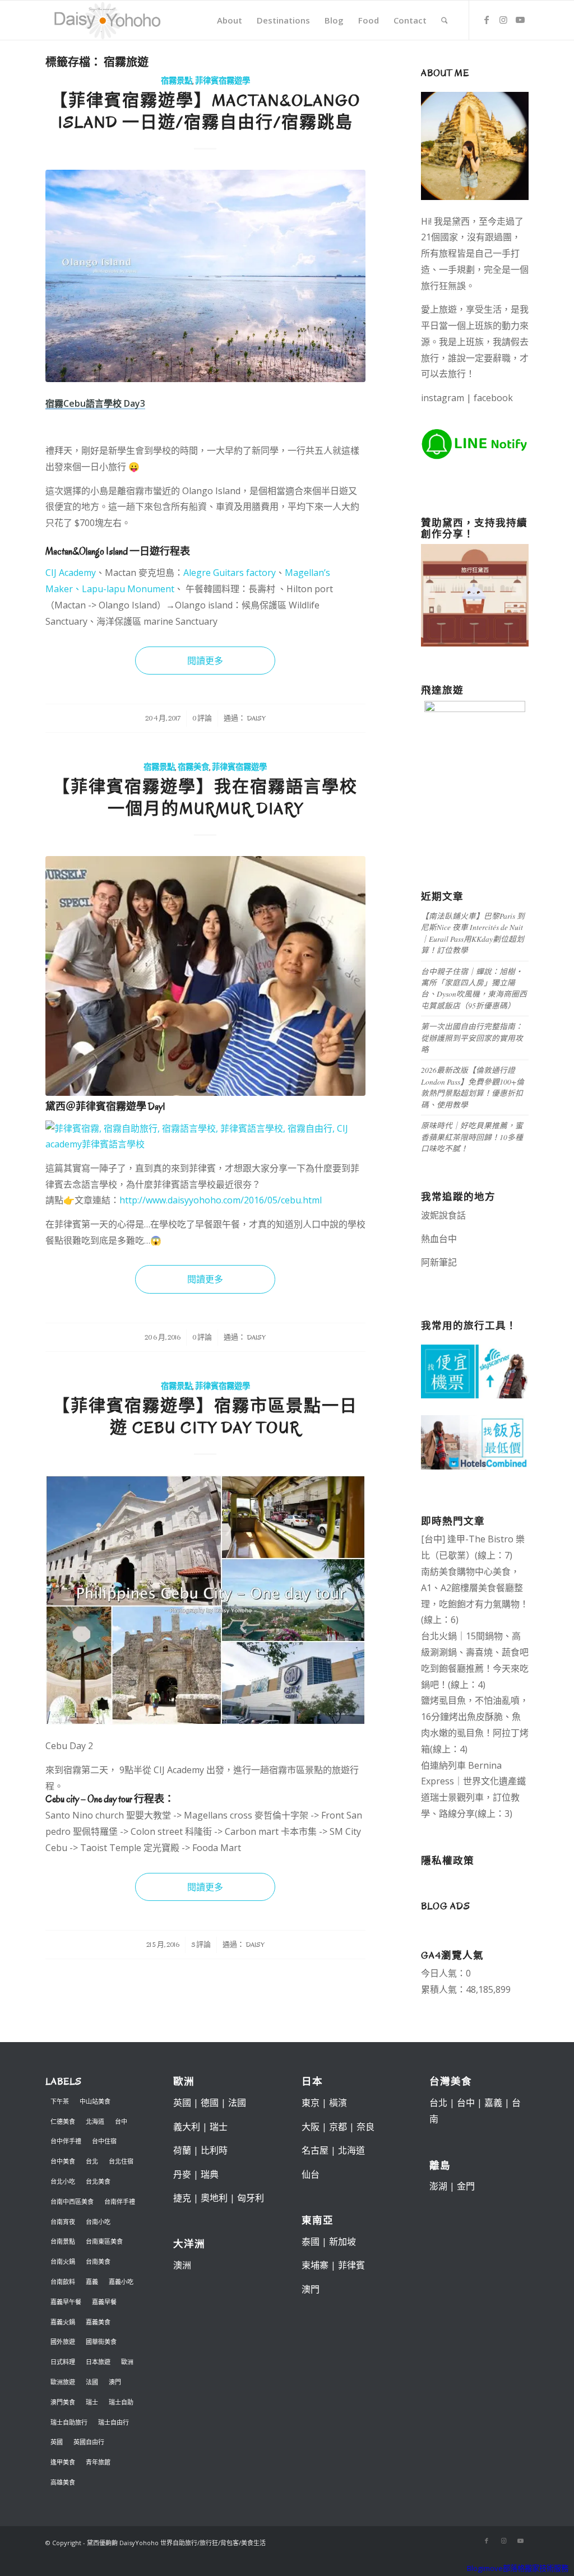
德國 (210, 2103)
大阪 (311, 2127)
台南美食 (98, 2261)
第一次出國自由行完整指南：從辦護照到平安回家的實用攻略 (472, 1038)
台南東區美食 (104, 2241)
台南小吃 (98, 2222)
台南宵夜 (63, 2222)
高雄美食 (63, 2482)
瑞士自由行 (114, 2422)
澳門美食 (63, 2402)
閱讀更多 (205, 661)
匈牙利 (251, 2198)
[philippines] (205, 1600)
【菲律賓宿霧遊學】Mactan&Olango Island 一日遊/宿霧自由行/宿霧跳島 (205, 111)
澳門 (115, 2382)
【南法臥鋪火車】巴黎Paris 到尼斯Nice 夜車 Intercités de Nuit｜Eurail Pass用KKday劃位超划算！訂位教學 (473, 933)
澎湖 (438, 2186)
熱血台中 (439, 1239)
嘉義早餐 (104, 2302)
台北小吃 (63, 2181)
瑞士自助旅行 (69, 2422)
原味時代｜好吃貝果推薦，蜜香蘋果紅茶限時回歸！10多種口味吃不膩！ (472, 1137)
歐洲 (127, 2362)
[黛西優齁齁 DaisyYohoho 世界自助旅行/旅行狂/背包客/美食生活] (107, 20)
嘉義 (92, 2282)
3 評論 (201, 1945)
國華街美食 (101, 2342)
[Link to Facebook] (487, 20)
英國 (57, 2442)
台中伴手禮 (66, 2141)
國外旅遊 (63, 2342)
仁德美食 (63, 2121)
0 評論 (202, 718)
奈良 (365, 2127)
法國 (92, 2382)
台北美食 (98, 2181)
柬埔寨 (315, 2265)
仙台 (311, 2174)
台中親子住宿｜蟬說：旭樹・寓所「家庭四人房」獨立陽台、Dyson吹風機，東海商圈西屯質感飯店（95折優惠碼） (474, 988)
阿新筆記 (439, 1262)
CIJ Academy (71, 573)
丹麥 (182, 2174)
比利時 (214, 2150)
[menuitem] (230, 20)
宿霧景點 (177, 81)
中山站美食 (95, 2101)
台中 (121, 2121)
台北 (92, 2161)
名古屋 (315, 2150)
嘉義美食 (98, 2322)
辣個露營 (450, 1278)
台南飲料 (63, 2282)
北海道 (95, 2121)
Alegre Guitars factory (230, 573)
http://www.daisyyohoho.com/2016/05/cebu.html (221, 1200)
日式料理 (63, 2362)
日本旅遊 (98, 2362)
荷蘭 (182, 2150)
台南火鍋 (63, 2261)
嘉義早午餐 (66, 2302)
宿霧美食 (193, 767)
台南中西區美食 (72, 2201)
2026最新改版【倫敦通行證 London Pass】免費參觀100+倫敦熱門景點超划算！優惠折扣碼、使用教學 (473, 1087)
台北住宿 (121, 2161)
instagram (443, 398)
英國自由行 (89, 2442)
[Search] (445, 20)
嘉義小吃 (121, 2282)
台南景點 (63, 2241)
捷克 (182, 2198)
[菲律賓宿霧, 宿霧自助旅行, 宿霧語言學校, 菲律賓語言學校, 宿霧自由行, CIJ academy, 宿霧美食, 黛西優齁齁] (205, 976)
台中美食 (63, 2161)
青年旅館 (98, 2462)
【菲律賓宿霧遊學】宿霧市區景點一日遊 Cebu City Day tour (205, 1417)
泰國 (311, 2242)
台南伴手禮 (120, 2201)
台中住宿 (104, 2141)
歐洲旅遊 (63, 2382)
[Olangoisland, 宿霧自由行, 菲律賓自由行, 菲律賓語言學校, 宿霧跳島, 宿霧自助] (205, 276)
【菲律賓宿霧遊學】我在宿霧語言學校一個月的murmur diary (205, 798)
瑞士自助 (121, 2402)
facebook (493, 398)
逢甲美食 (63, 2462)
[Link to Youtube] (520, 20)
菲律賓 (351, 2265)
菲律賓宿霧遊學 (223, 81)
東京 (311, 2103)
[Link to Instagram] (503, 20)
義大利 (187, 2127)
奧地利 (214, 2198)
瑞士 (92, 2402)
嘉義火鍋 (63, 2322)
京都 (338, 2127)
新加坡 (342, 2242)
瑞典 (210, 2174)
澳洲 (182, 2265)
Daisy (256, 718)
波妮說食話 (443, 1215)
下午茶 (60, 2101)
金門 (466, 2186)
